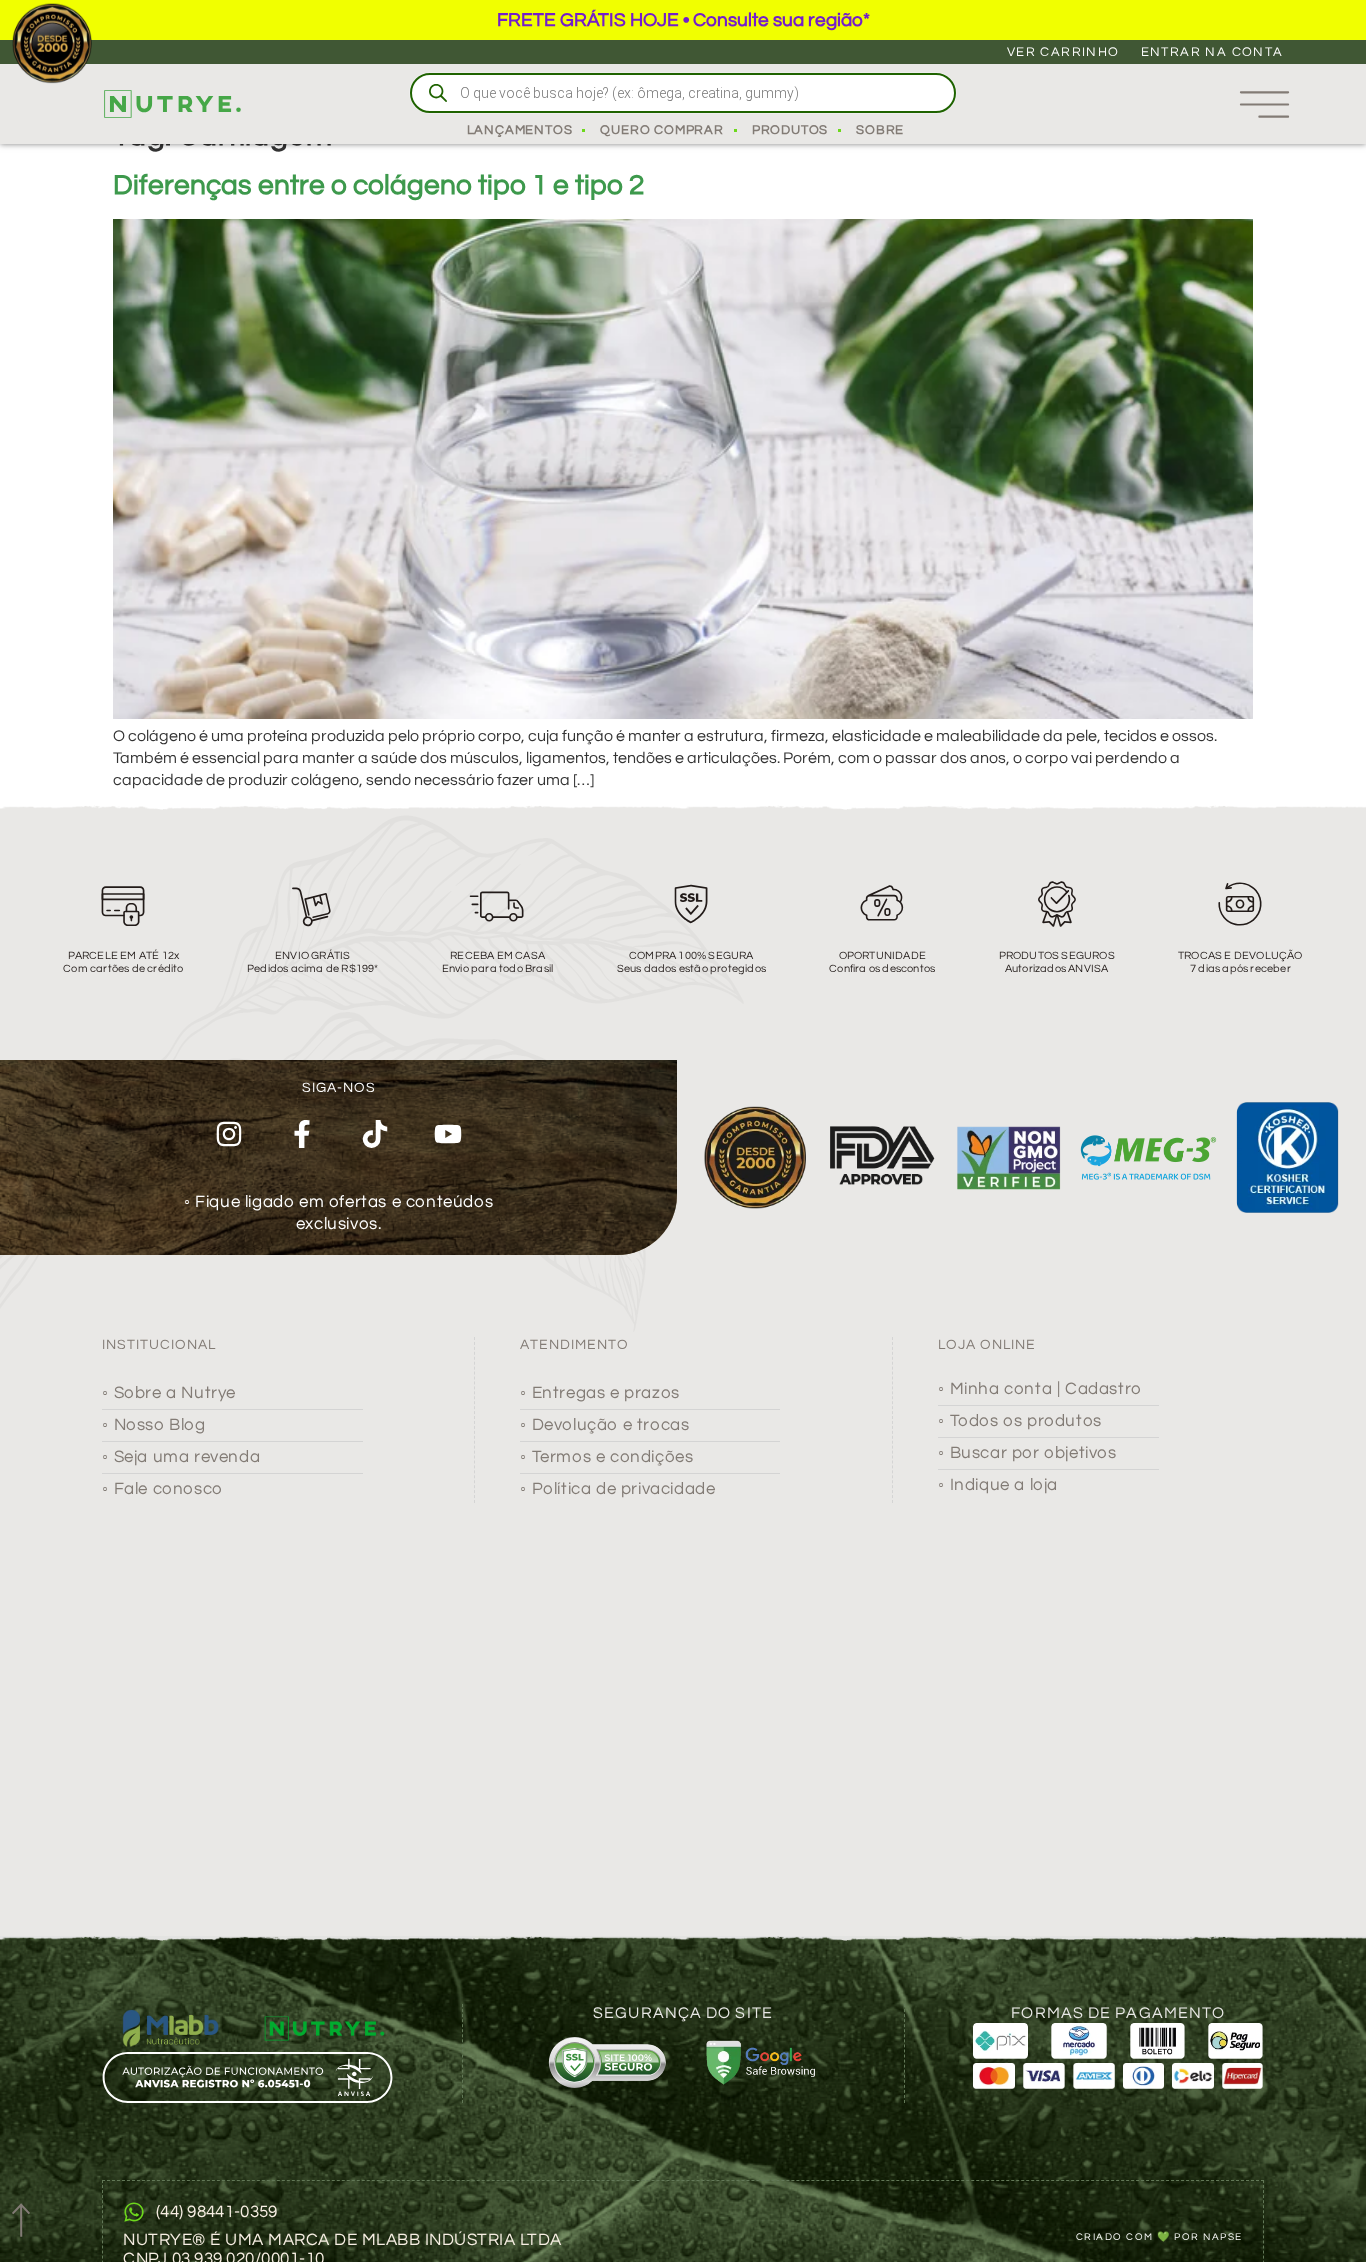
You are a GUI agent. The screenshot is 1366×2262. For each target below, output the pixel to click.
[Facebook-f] (302, 1134)
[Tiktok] (375, 1134)
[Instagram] (229, 1134)
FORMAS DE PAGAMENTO (1118, 2013)
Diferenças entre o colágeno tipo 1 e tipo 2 (378, 185)
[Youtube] (447, 1134)
